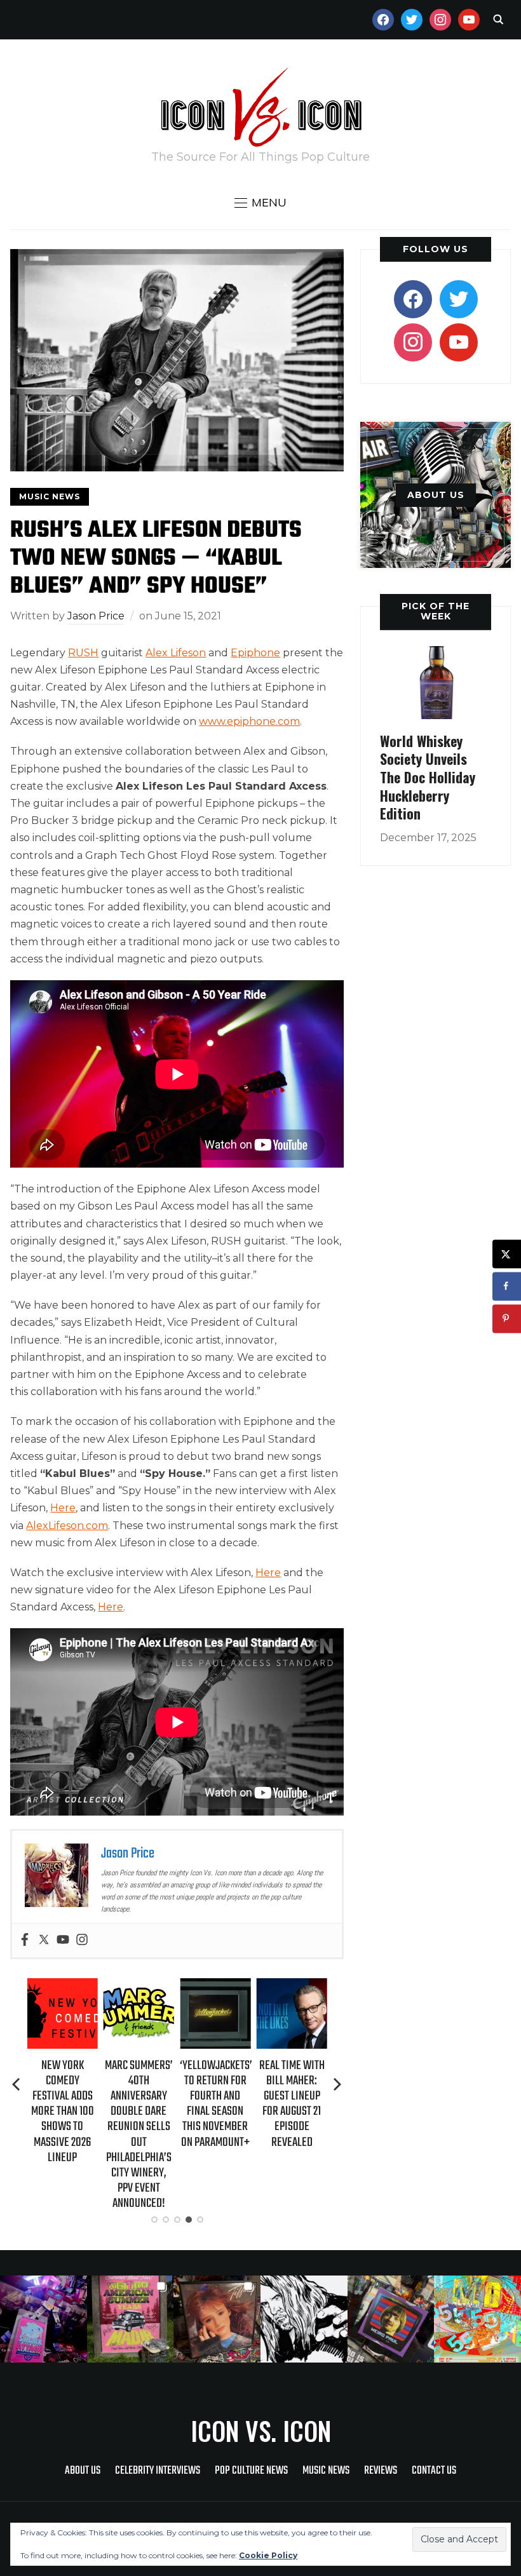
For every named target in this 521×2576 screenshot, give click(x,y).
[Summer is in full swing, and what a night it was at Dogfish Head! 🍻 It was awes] (131, 2319)
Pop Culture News (251, 2471)
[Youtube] (63, 1940)
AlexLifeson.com (67, 1526)
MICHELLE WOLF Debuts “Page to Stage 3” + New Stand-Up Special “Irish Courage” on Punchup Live (292, 2112)
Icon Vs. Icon (261, 2431)
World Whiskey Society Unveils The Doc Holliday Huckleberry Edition (428, 777)
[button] (260, 203)
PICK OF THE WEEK (436, 611)
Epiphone (255, 653)
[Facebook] (25, 1940)
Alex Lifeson (176, 653)
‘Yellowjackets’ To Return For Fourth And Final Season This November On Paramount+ (140, 2104)
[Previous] (17, 2084)
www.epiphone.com (249, 721)
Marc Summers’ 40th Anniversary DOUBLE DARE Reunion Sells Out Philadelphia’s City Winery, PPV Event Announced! (63, 2135)
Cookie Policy (268, 2555)
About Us (83, 2471)
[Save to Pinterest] (507, 1318)
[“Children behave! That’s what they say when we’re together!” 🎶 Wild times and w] (217, 2319)
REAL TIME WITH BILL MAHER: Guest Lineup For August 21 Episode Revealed (216, 2104)
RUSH (83, 653)
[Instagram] (82, 1940)
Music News (50, 496)
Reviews (381, 2471)
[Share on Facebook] (507, 1286)
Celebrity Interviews (158, 2471)
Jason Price (96, 616)
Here (63, 1508)
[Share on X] (507, 1254)
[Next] (337, 2084)
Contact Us (434, 2471)
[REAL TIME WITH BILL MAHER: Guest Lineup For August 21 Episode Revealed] (216, 1987)
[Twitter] (44, 1940)
